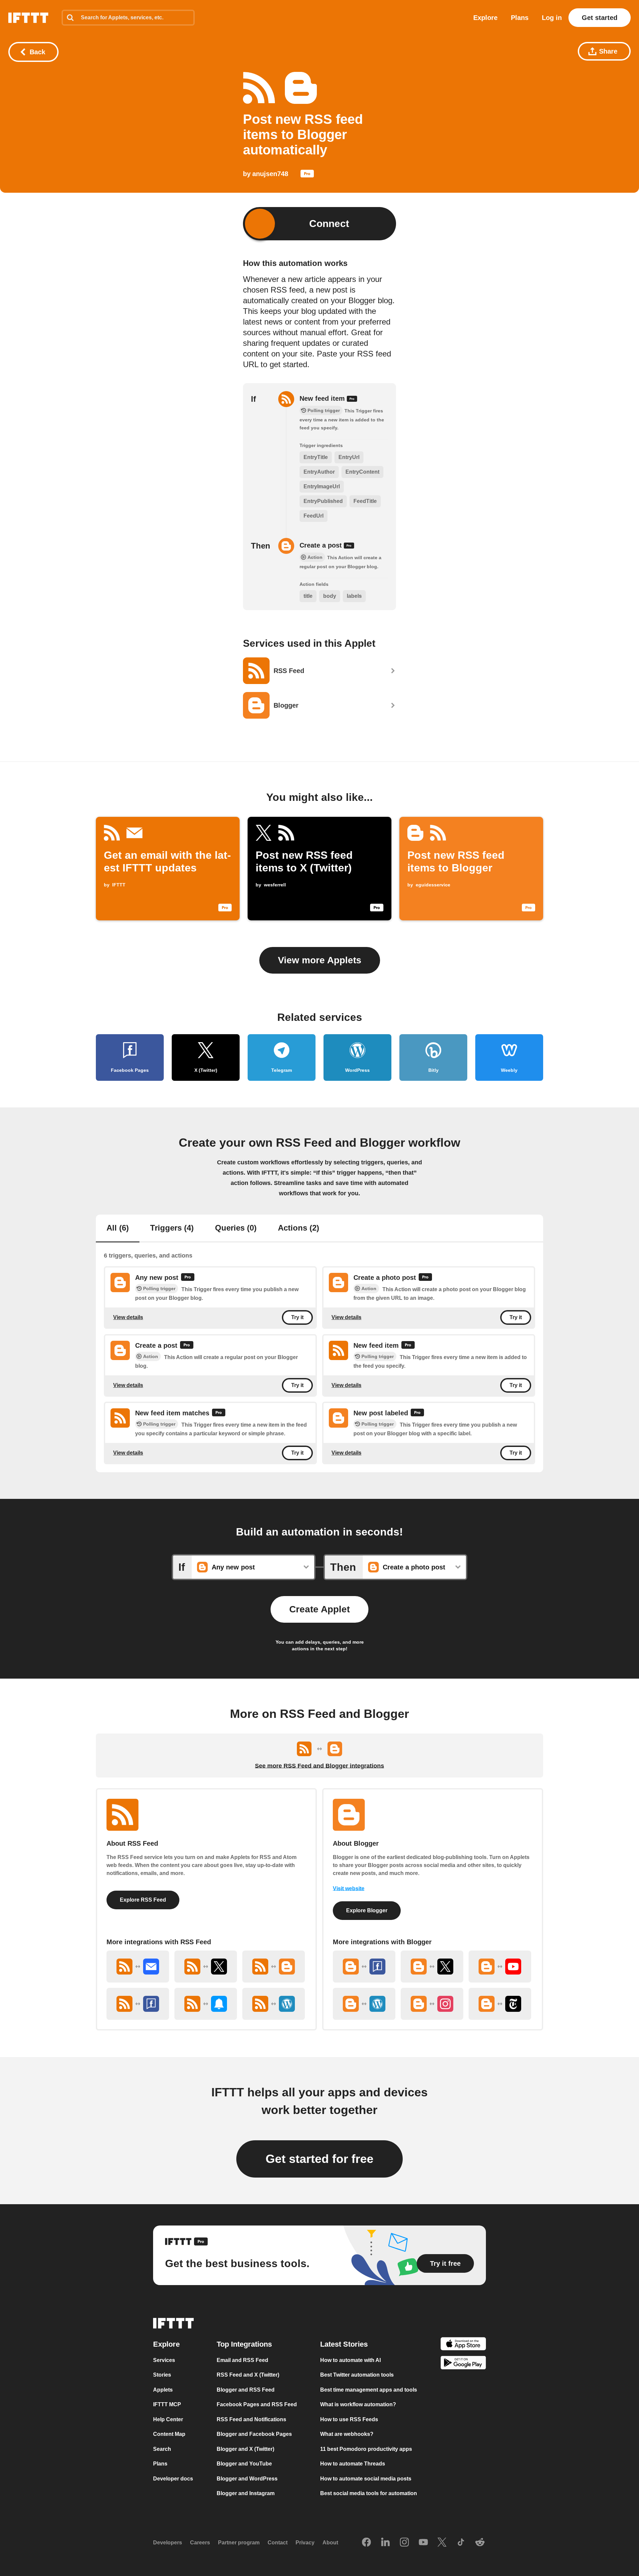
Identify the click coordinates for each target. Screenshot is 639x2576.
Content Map (169, 2434)
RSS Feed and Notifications (251, 2419)
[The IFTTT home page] (28, 18)
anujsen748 (270, 174)
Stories (162, 2375)
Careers (200, 2543)
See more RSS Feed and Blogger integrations (319, 1766)
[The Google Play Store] (463, 2364)
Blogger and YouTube (244, 2464)
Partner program (239, 2543)
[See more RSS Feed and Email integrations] (138, 1967)
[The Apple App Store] (463, 2345)
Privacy (305, 2543)
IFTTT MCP (167, 2404)
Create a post (322, 545)
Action (369, 1288)
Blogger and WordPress (247, 2479)
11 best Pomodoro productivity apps (366, 2449)
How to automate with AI (350, 2360)
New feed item (323, 398)
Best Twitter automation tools (357, 2375)
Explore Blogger (367, 1910)
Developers (168, 2543)
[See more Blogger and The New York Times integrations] (500, 2004)
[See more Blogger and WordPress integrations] (364, 2004)
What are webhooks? (347, 2434)
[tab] (118, 1229)
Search (162, 2449)
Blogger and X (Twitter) (245, 2449)
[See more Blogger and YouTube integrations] (500, 1967)
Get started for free (319, 2159)
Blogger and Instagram (246, 2493)
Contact (278, 2543)
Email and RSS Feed (242, 2360)
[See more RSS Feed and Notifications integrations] (206, 2004)
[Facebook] (366, 2543)
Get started (600, 18)
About (330, 2543)
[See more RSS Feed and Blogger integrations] (274, 1967)
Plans (520, 18)
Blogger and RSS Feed (246, 2390)
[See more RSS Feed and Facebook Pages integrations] (138, 2004)
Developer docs (173, 2479)
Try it (297, 1317)
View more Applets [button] (320, 960)
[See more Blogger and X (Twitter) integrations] (432, 1967)
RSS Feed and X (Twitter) (248, 2375)
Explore (485, 18)
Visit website (349, 1888)
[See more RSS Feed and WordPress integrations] (274, 2004)
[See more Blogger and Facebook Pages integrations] (364, 1967)
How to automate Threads (353, 2464)
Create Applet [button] (319, 1609)
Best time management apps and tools (369, 2390)
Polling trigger (159, 1288)
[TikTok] (461, 2543)
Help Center (168, 2419)
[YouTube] (423, 2543)
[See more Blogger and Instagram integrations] (432, 2004)
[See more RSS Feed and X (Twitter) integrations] (206, 1967)
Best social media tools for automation (369, 2493)
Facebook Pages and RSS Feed (257, 2404)
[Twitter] (442, 2543)
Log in (552, 18)
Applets (163, 2390)
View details (128, 1317)
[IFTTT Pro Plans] (307, 175)
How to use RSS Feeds (349, 2419)
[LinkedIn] (385, 2543)
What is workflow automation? (358, 2404)
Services (164, 2360)
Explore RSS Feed (143, 1900)
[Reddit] (480, 2543)
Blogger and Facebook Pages (254, 2434)
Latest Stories (344, 2344)
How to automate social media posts (366, 2479)
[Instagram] (404, 2543)
